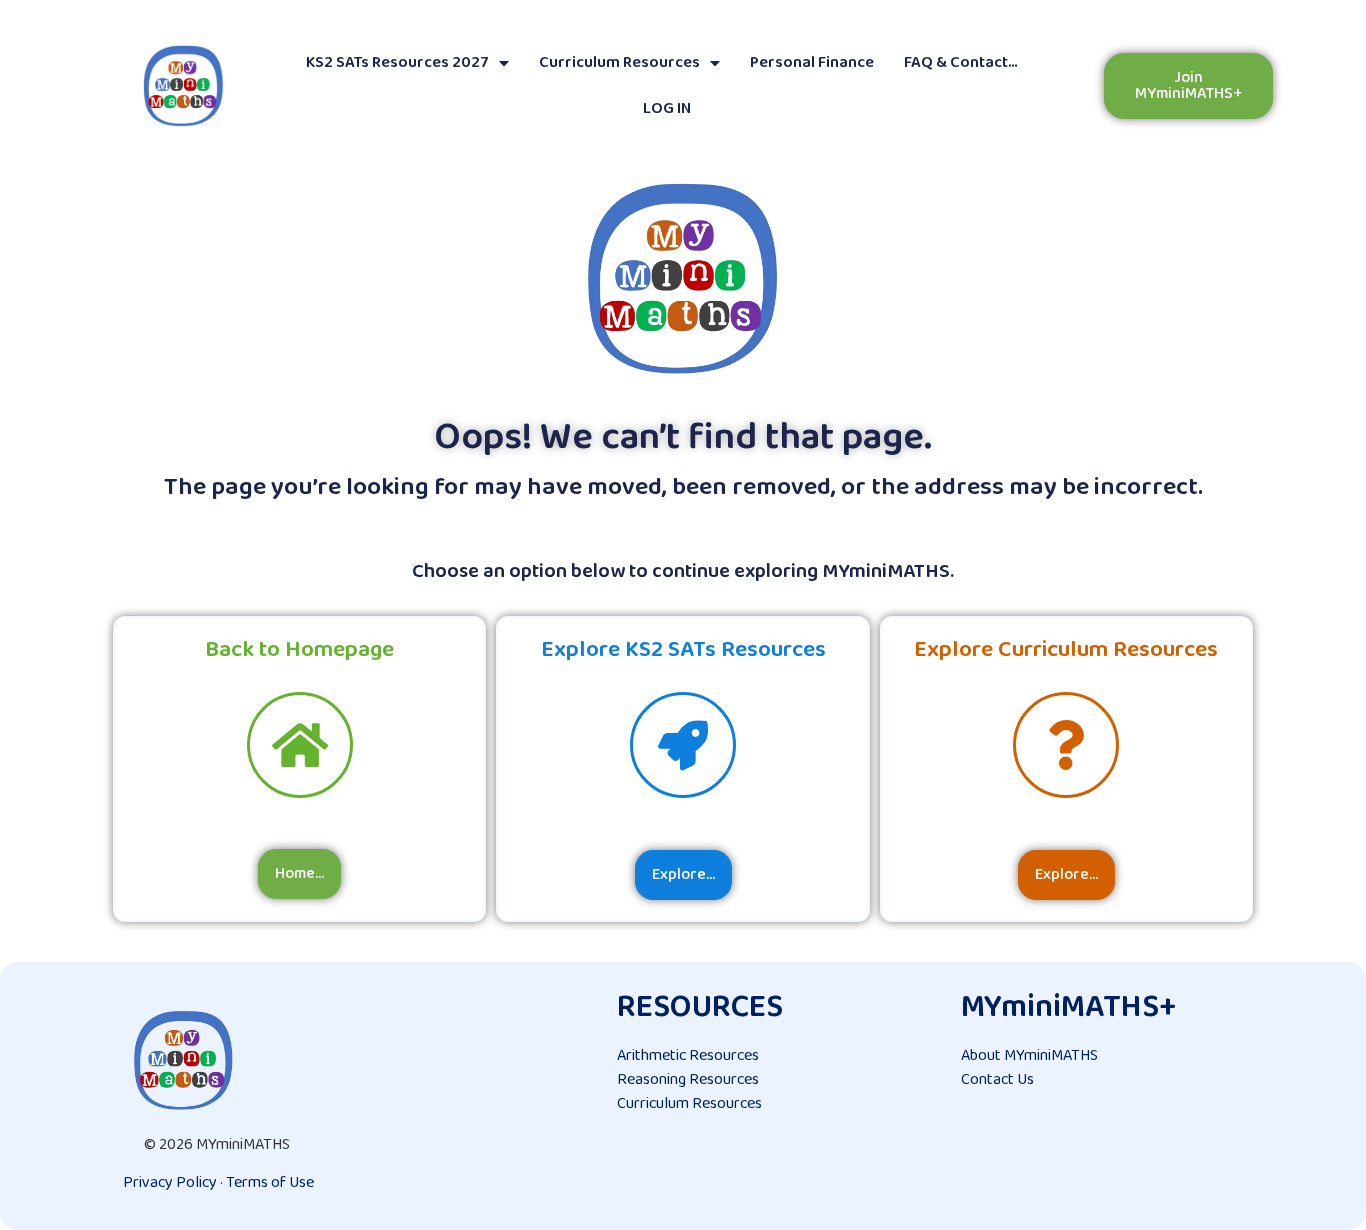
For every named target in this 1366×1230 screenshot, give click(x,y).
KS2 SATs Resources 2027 (397, 62)
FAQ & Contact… (961, 62)
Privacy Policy (170, 1182)
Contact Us (997, 1079)
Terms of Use (270, 1182)
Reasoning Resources (688, 1079)
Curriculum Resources (619, 62)
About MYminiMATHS (1029, 1055)
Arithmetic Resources (688, 1055)
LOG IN (667, 108)
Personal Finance (812, 62)
